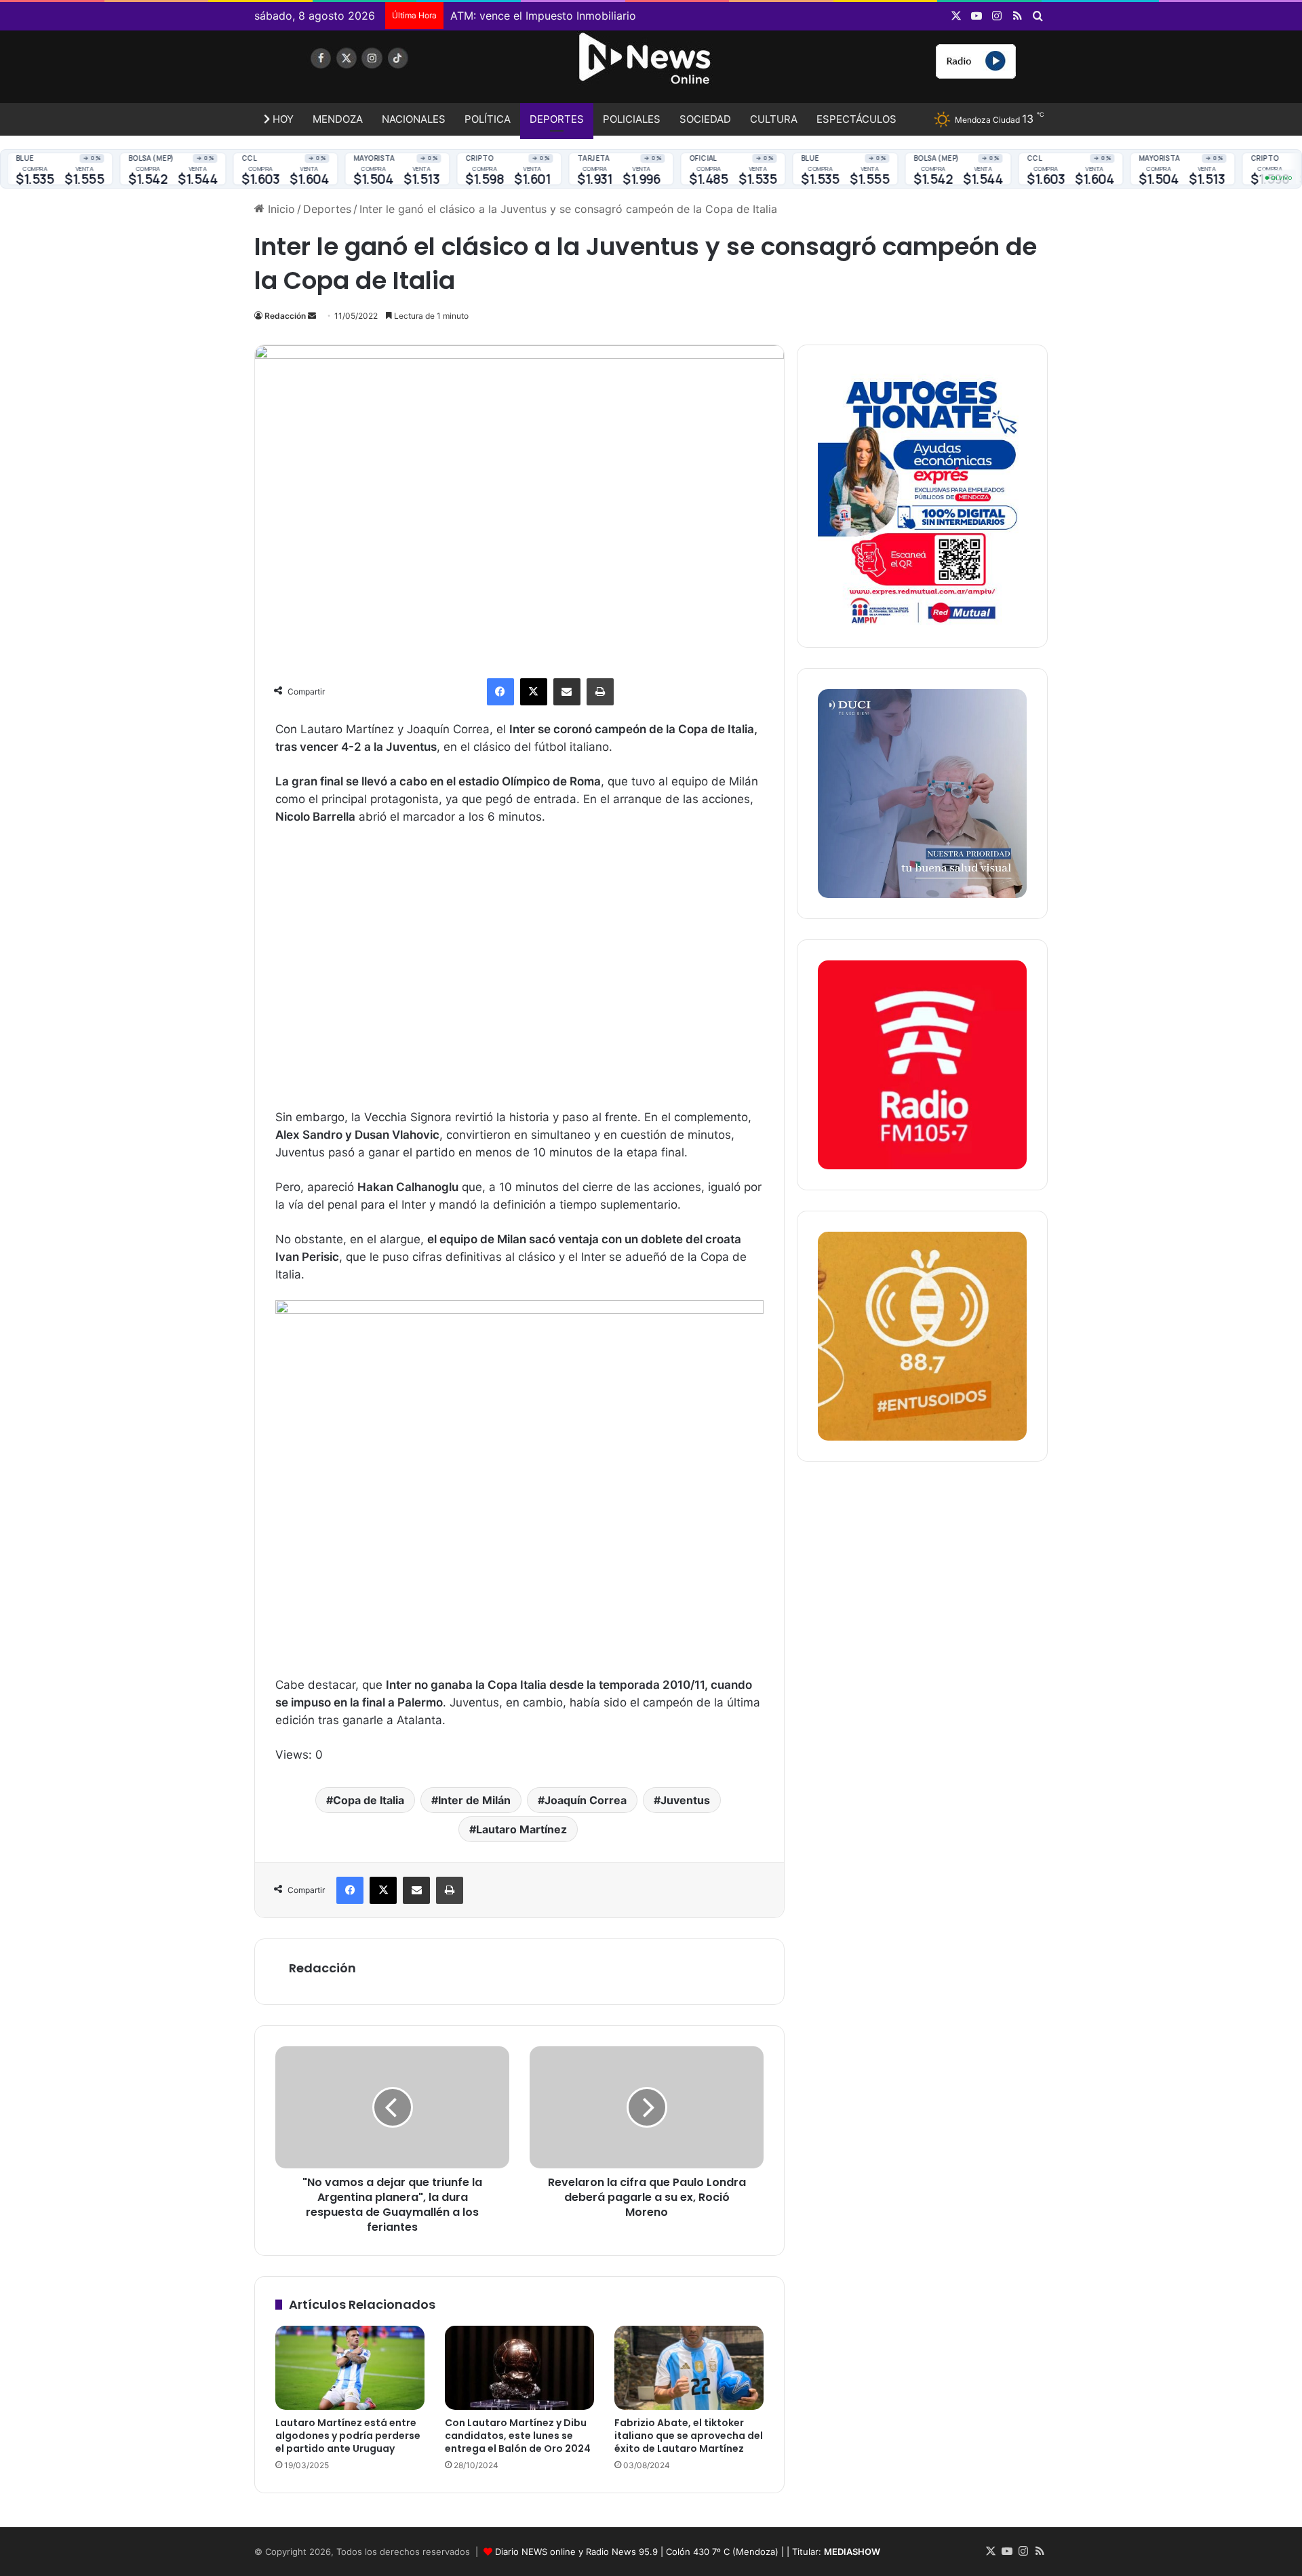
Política (488, 119)
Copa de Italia (369, 1800)
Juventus (685, 1800)
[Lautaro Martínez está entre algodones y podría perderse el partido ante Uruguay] (350, 2368)
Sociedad (705, 119)
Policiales (632, 119)
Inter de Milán (474, 1800)
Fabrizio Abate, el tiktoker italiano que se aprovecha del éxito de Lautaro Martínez (689, 2436)
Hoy (282, 119)
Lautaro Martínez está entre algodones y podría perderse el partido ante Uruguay (348, 2436)
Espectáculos (856, 119)
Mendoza (338, 119)
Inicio (280, 209)
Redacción (285, 316)
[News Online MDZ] (380, 71)
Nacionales (414, 119)
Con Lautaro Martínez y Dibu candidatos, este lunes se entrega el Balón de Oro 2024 (518, 2436)
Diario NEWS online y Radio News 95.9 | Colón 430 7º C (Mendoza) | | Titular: (688, 2552)
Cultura (774, 119)
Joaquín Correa (586, 1800)
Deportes (557, 119)
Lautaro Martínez (521, 1829)
